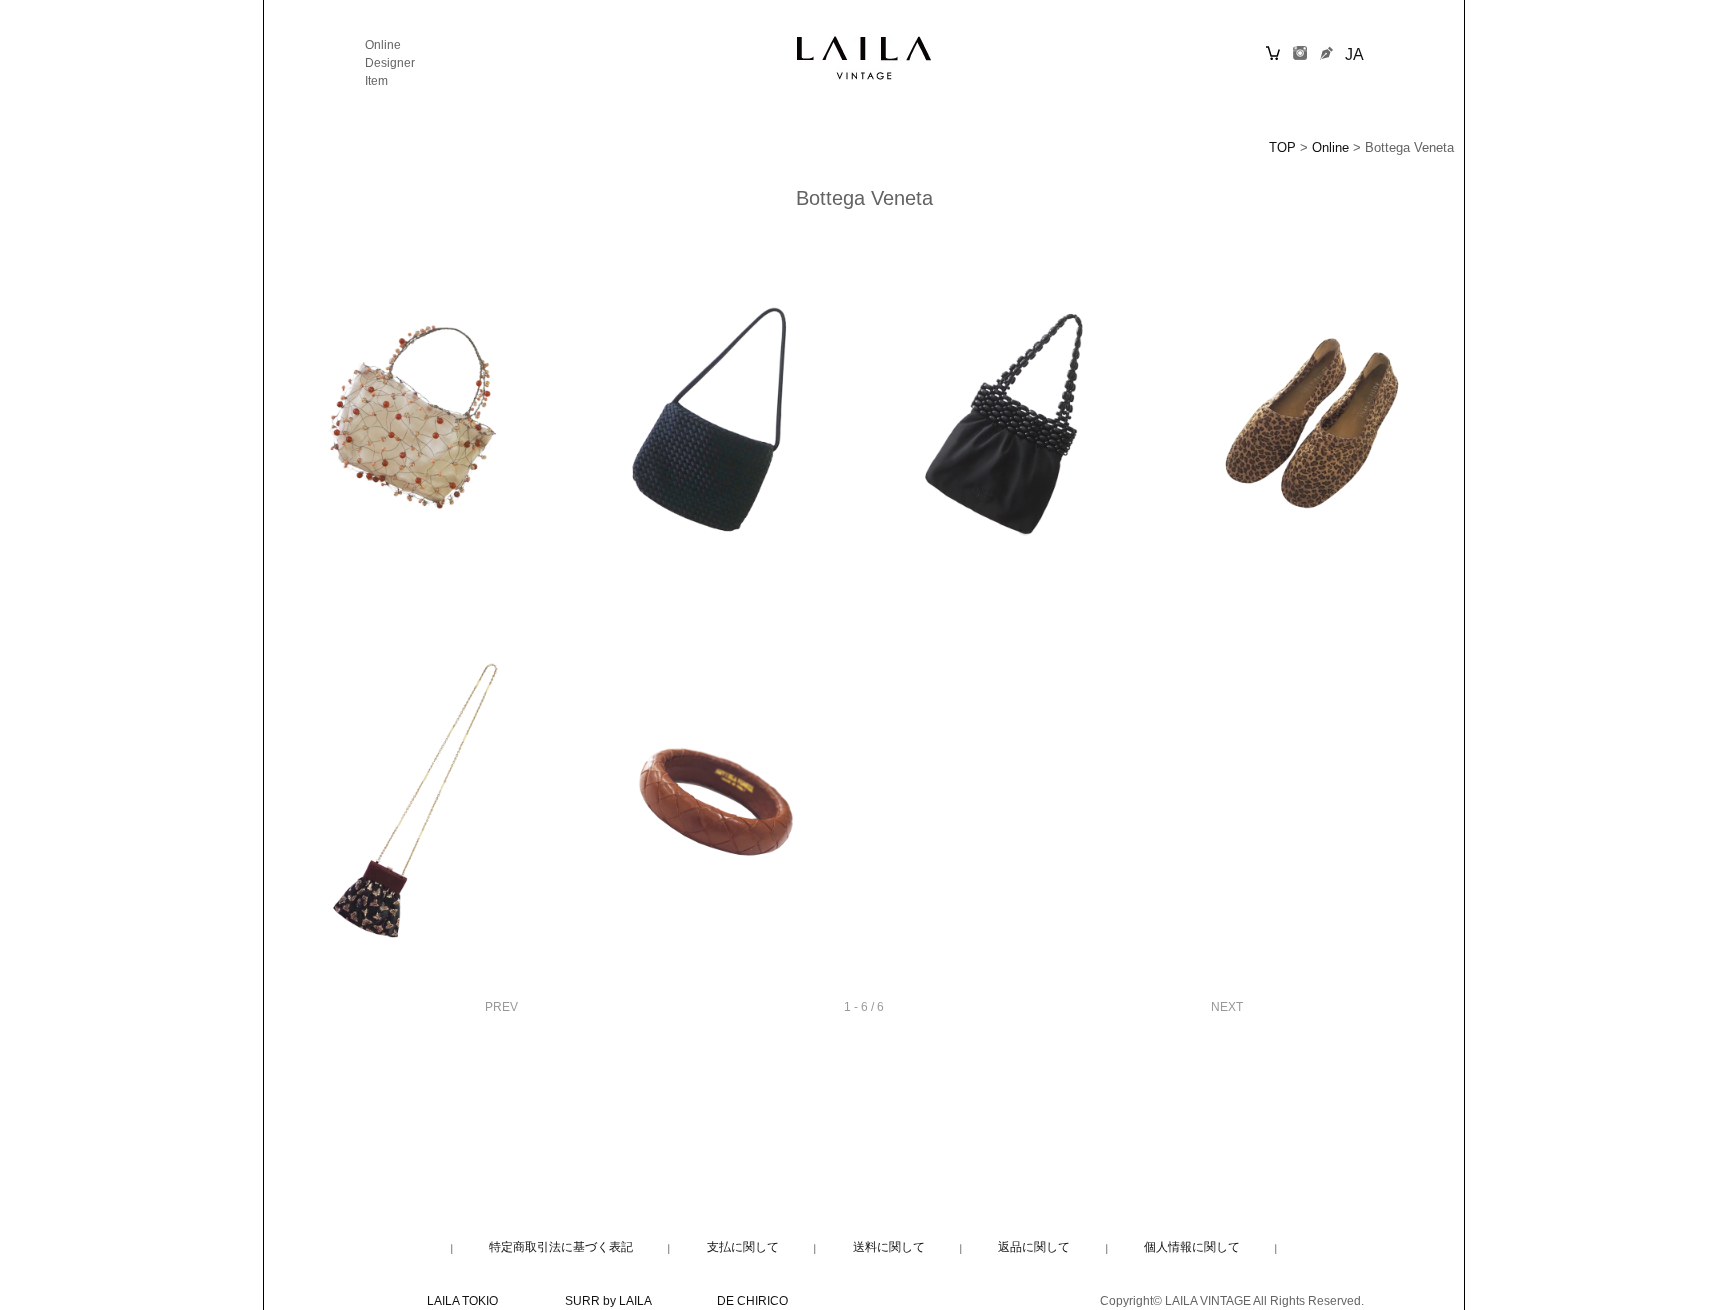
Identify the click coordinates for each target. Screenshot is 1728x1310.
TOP (1282, 148)
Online (383, 45)
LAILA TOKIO (462, 1301)
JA (1354, 54)
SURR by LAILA (607, 1301)
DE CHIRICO (752, 1301)
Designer (390, 63)
